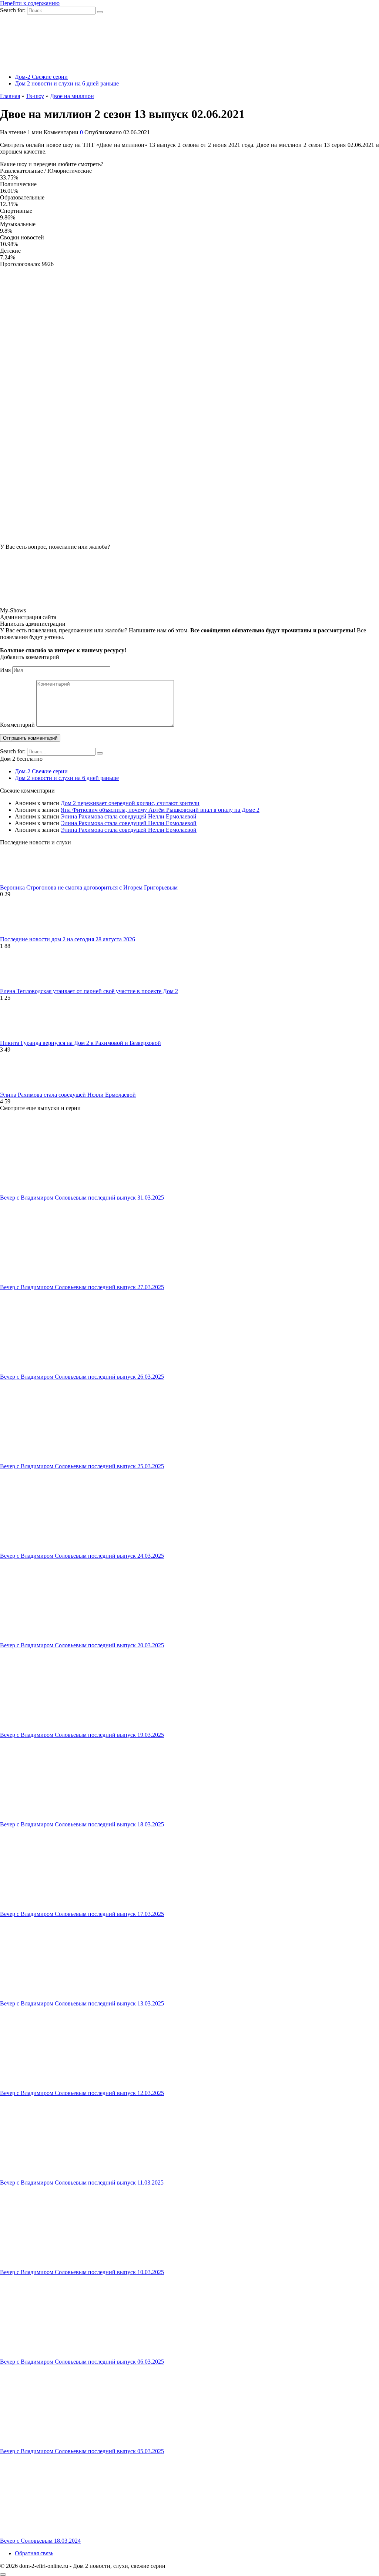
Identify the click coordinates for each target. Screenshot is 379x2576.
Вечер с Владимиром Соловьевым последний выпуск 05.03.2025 (82, 2451)
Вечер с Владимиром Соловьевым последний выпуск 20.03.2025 (82, 1645)
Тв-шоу (35, 96)
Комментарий (17, 725)
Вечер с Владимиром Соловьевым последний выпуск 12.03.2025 (82, 2093)
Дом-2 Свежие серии (41, 77)
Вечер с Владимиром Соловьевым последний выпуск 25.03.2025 (82, 1466)
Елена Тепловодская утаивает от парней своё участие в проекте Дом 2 (89, 991)
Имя (5, 670)
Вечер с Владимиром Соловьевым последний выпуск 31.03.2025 (82, 1198)
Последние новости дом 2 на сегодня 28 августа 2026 (68, 939)
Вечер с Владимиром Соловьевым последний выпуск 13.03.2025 (82, 2003)
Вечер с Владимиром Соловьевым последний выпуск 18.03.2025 (82, 1824)
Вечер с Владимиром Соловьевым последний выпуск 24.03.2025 (82, 1556)
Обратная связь (34, 2553)
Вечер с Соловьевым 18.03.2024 (40, 2541)
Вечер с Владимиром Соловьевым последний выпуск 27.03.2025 (82, 1287)
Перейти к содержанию (30, 3)
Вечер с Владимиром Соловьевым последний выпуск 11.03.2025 (82, 2182)
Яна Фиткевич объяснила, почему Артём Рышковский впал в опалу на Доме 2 (160, 810)
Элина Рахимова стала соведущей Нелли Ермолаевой (129, 816)
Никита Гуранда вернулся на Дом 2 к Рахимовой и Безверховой (81, 1043)
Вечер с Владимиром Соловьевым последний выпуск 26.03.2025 (82, 1377)
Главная (10, 96)
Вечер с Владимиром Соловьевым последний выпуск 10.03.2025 (82, 2272)
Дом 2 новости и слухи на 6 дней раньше (67, 83)
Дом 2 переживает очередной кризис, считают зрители (130, 803)
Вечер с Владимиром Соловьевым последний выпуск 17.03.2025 (82, 1914)
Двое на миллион (72, 96)
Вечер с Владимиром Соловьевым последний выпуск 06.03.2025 (82, 2362)
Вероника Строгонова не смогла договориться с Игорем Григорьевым (89, 887)
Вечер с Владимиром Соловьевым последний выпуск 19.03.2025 (82, 1735)
